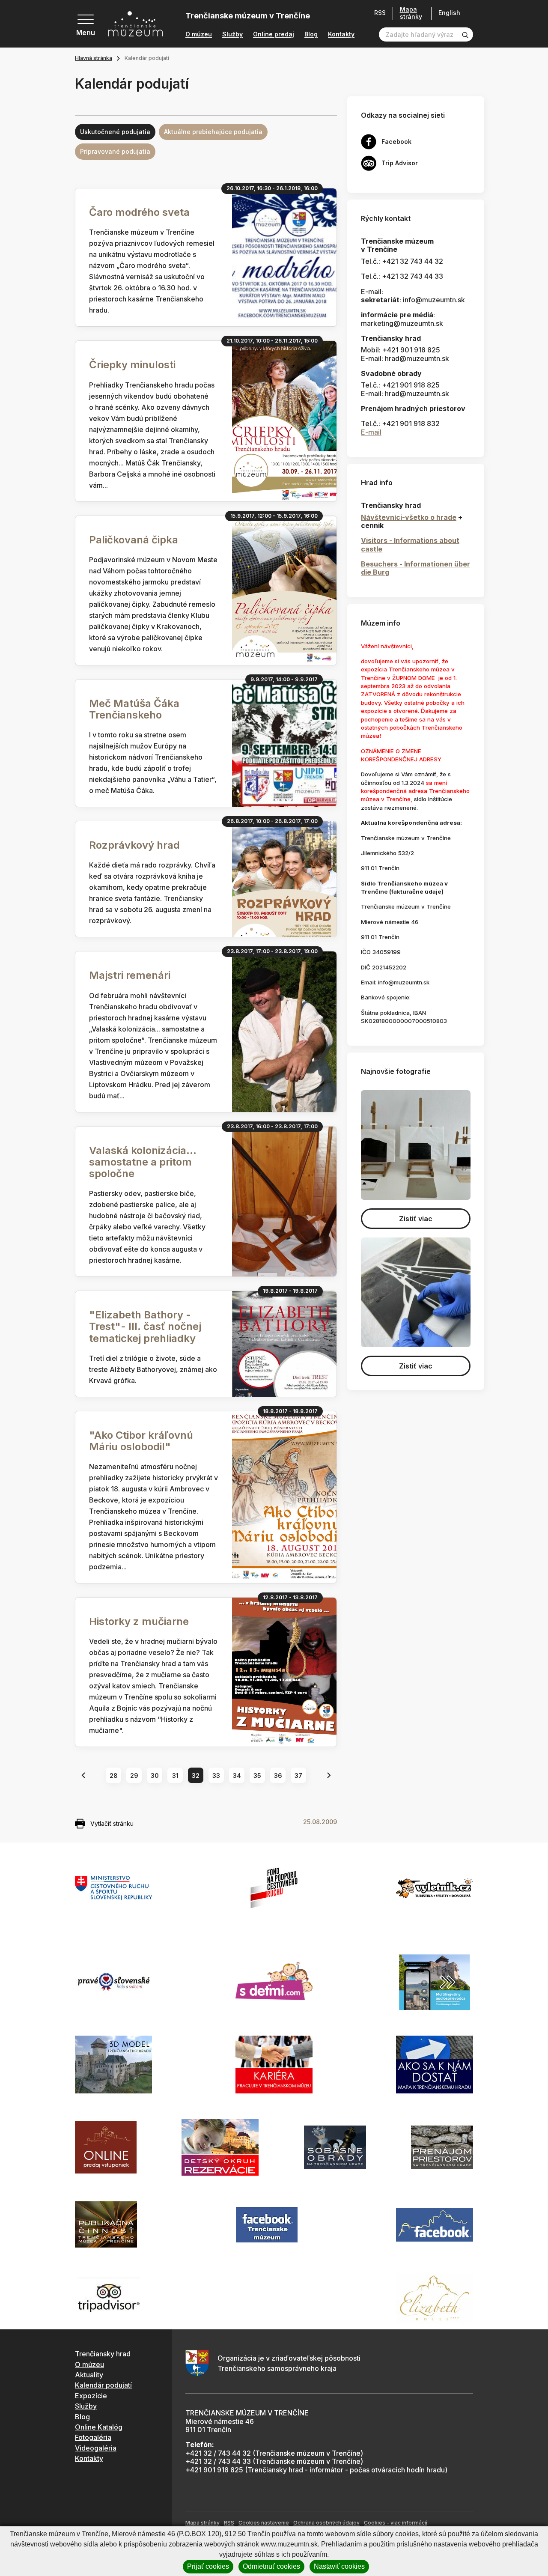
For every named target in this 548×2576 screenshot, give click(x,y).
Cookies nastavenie (264, 2523)
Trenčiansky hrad (103, 2354)
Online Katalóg (99, 2427)
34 (237, 1775)
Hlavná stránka (94, 58)
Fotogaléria (93, 2437)
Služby (232, 34)
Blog (311, 34)
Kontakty (341, 34)
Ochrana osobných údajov (326, 2523)
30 (155, 1775)
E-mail (371, 432)
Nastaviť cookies (339, 2566)
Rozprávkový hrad (134, 845)
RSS (380, 13)
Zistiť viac (416, 1219)
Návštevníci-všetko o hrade (409, 517)
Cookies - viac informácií (396, 2523)
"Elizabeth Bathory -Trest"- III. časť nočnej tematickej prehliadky (145, 1326)
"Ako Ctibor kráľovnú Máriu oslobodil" (141, 1441)
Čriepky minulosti (132, 365)
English (449, 13)
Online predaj (274, 34)
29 (134, 1775)
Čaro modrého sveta (139, 212)
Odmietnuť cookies (271, 2566)
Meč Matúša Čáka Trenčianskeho (134, 709)
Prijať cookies (208, 2566)
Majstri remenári (130, 975)
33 (216, 1775)
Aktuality (89, 2375)
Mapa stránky (411, 13)
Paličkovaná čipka (134, 540)
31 (175, 1775)
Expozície (91, 2396)
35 (257, 1775)
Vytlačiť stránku (112, 1823)
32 (196, 1775)
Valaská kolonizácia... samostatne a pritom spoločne (143, 1162)
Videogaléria (96, 2448)
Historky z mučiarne (139, 1621)
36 (278, 1775)
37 (298, 1775)
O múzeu (199, 34)
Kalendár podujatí (103, 2385)
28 (114, 1775)
